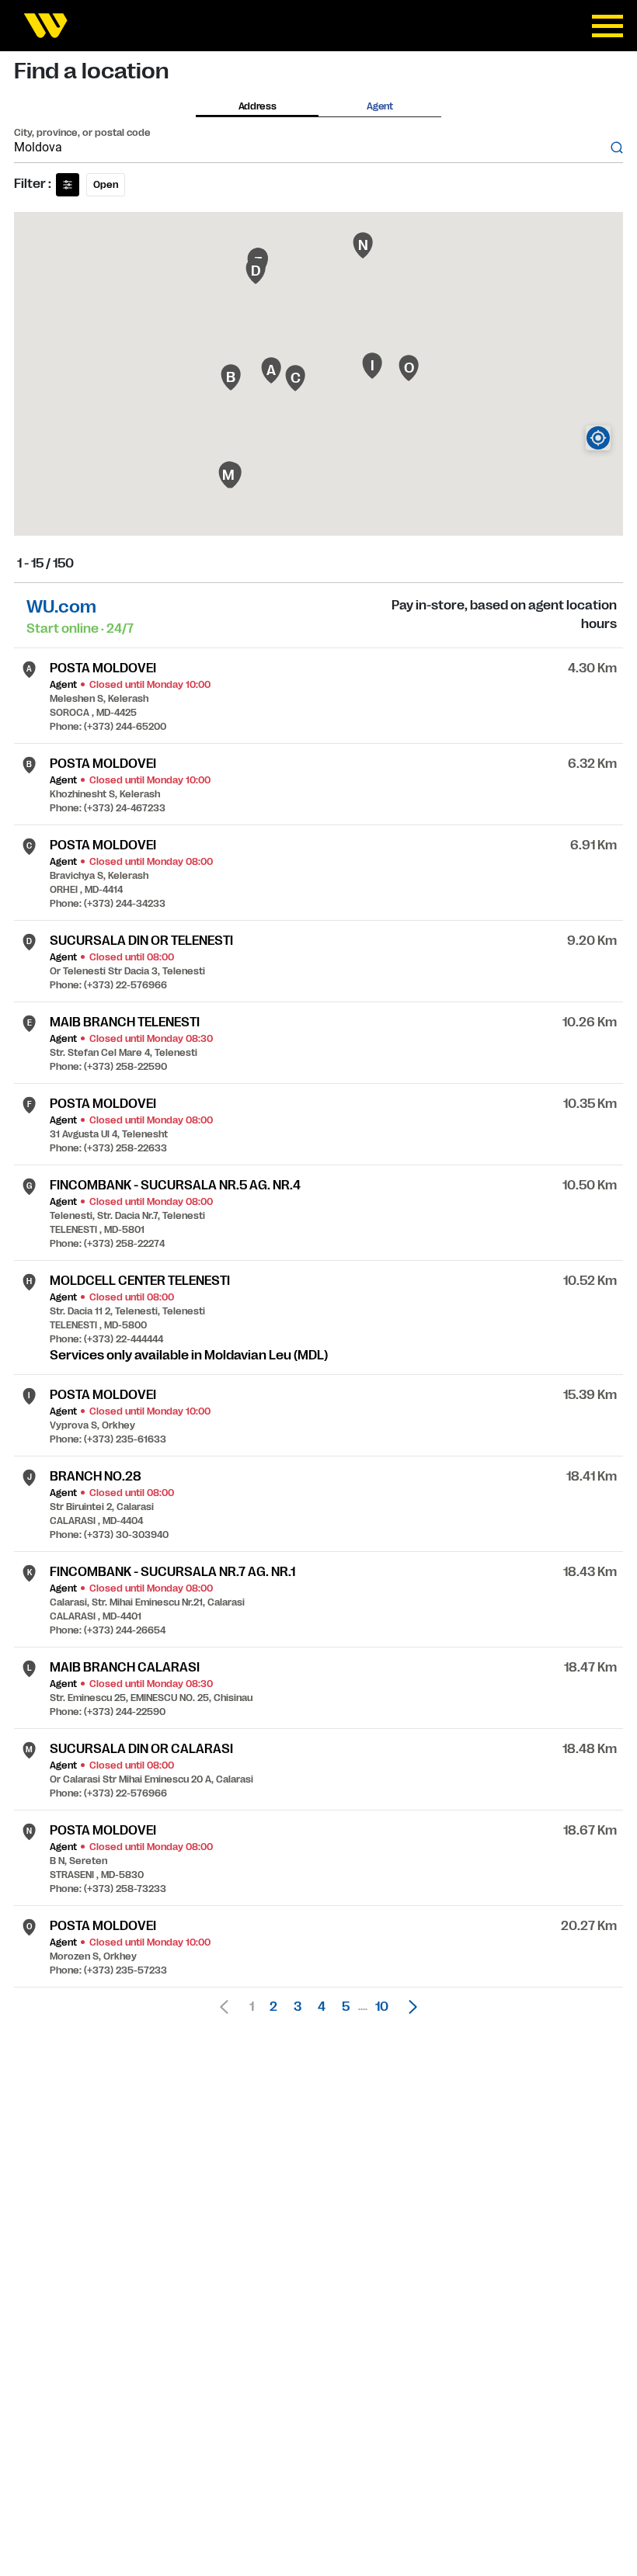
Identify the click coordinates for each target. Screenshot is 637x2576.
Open (106, 185)
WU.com (61, 607)
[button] (409, 2007)
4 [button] (322, 2007)
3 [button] (298, 2007)
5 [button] (346, 2007)
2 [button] (273, 2007)
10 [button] (382, 2007)
